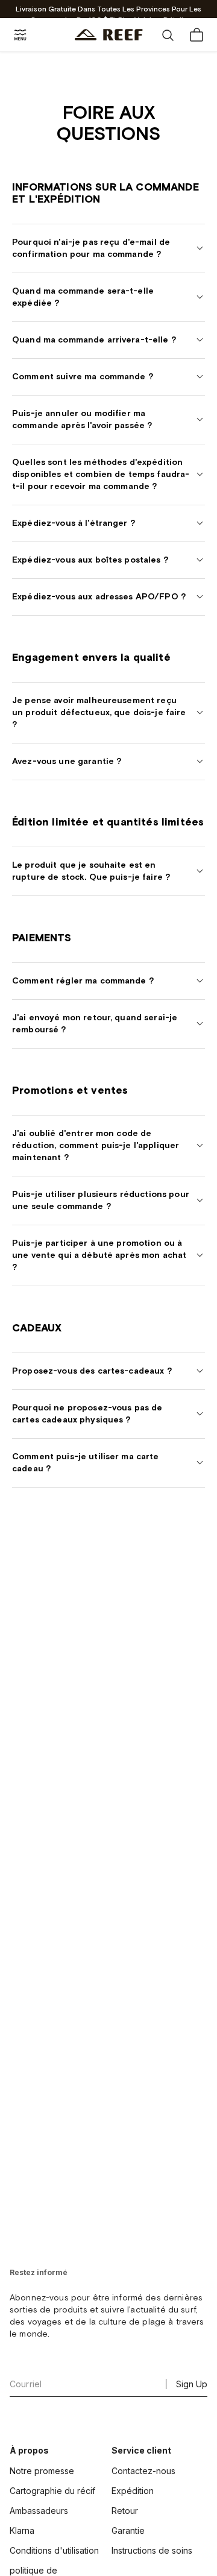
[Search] (168, 35)
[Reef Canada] (109, 35)
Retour (125, 2511)
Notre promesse (42, 2471)
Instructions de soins (152, 2550)
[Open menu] (20, 35)
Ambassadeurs (39, 2511)
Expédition (133, 2491)
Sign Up (192, 2384)
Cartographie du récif (52, 2491)
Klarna (22, 2530)
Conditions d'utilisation (54, 2550)
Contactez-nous (143, 2471)
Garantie (128, 2530)
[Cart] (197, 35)
